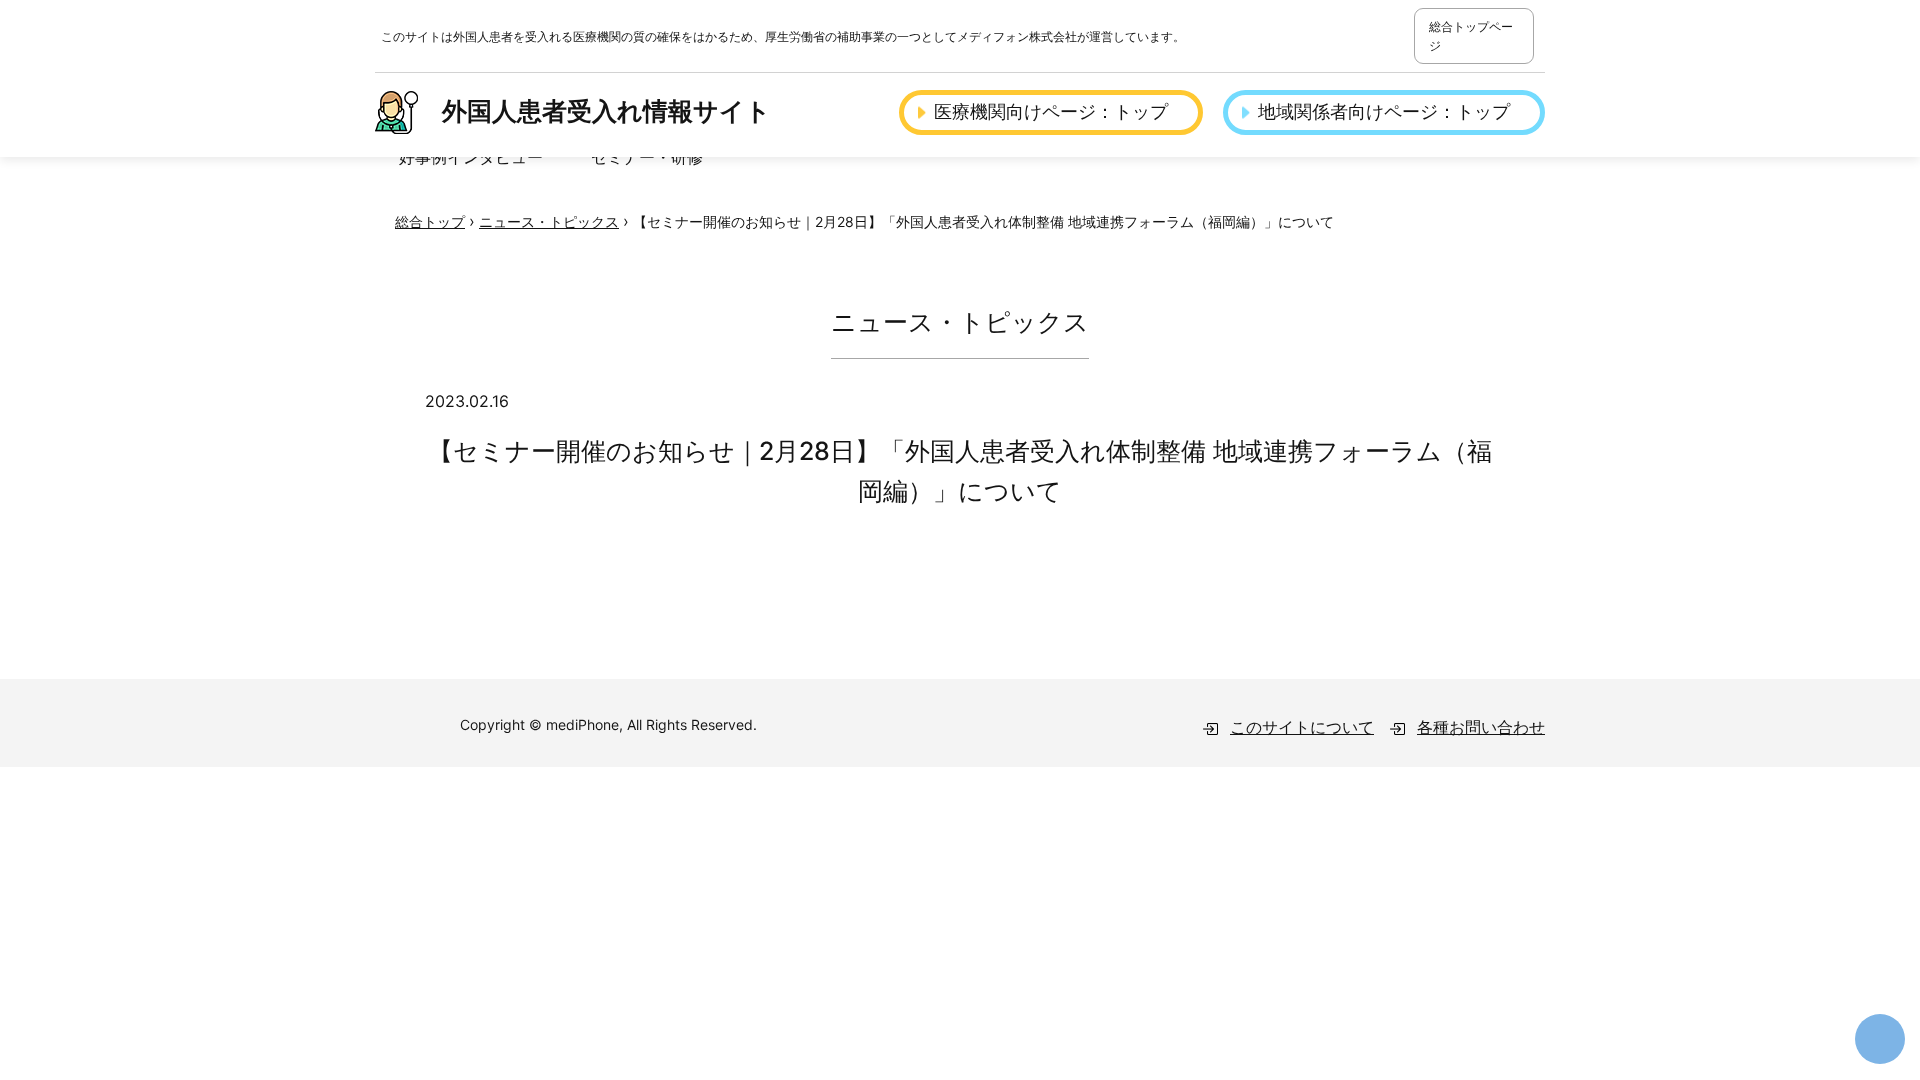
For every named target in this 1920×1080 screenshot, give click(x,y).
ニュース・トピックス (549, 221)
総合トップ (430, 221)
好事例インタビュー (471, 157)
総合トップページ (1471, 36)
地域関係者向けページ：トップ (1384, 111)
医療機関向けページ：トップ (1051, 111)
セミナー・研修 (647, 157)
